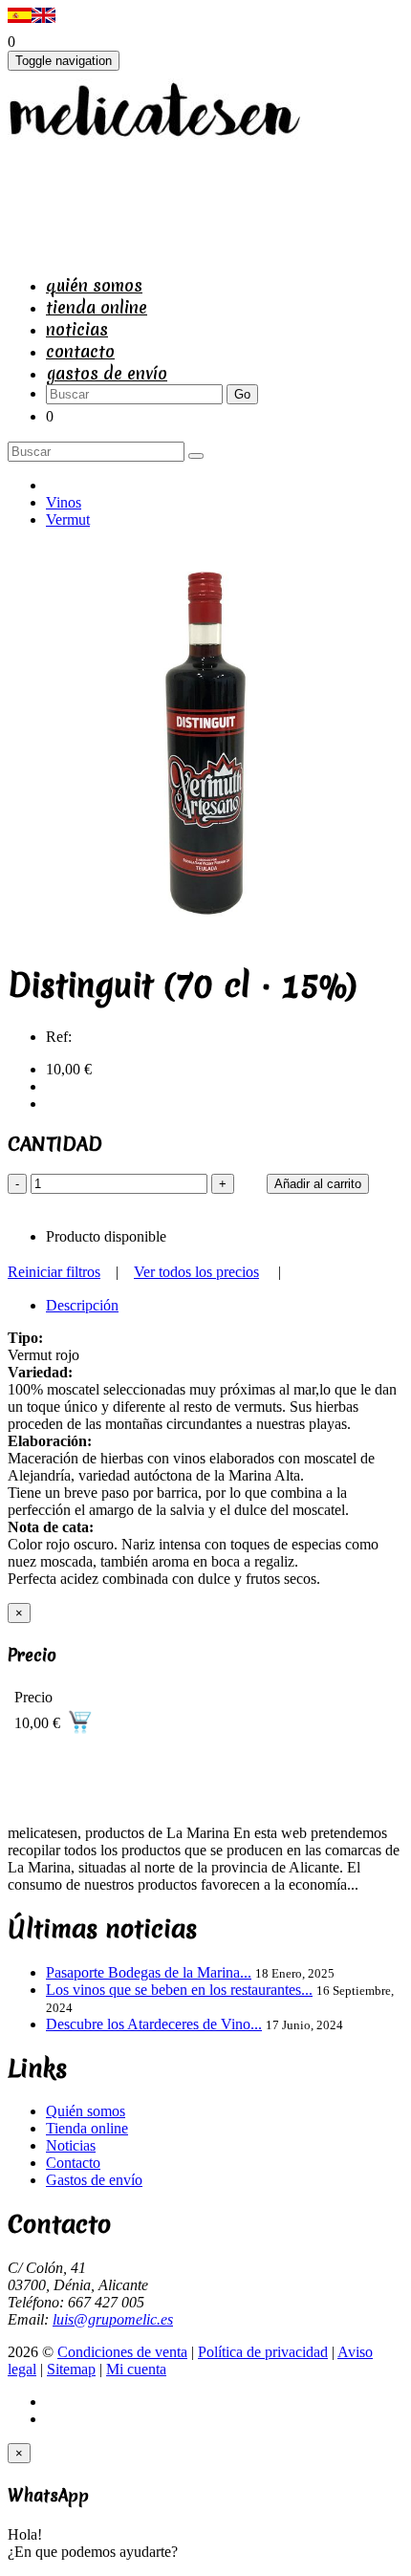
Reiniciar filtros (54, 1272)
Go (242, 394)
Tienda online (97, 307)
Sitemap (71, 2369)
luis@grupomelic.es (113, 2319)
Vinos (64, 502)
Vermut (68, 520)
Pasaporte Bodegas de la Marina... (149, 1972)
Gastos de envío (107, 373)
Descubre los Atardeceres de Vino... (154, 2024)
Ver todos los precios (196, 1272)
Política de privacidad (263, 2352)
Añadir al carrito (318, 1184)
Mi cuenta (136, 2369)
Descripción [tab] (82, 1305)
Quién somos (94, 285)
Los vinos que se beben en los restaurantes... (179, 1990)
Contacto (80, 351)
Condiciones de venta (122, 2352)
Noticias (77, 329)
